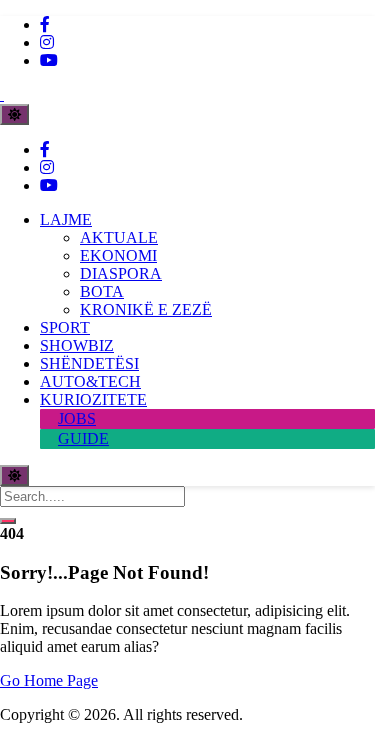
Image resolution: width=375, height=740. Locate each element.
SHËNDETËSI (89, 363)
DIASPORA (121, 273)
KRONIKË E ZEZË (146, 309)
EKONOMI (118, 255)
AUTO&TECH (90, 381)
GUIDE (83, 438)
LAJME (66, 219)
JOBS (77, 418)
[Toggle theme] (14, 114)
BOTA (102, 291)
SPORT (65, 327)
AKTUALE (119, 237)
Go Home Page (49, 680)
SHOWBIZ (77, 345)
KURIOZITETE (93, 399)
